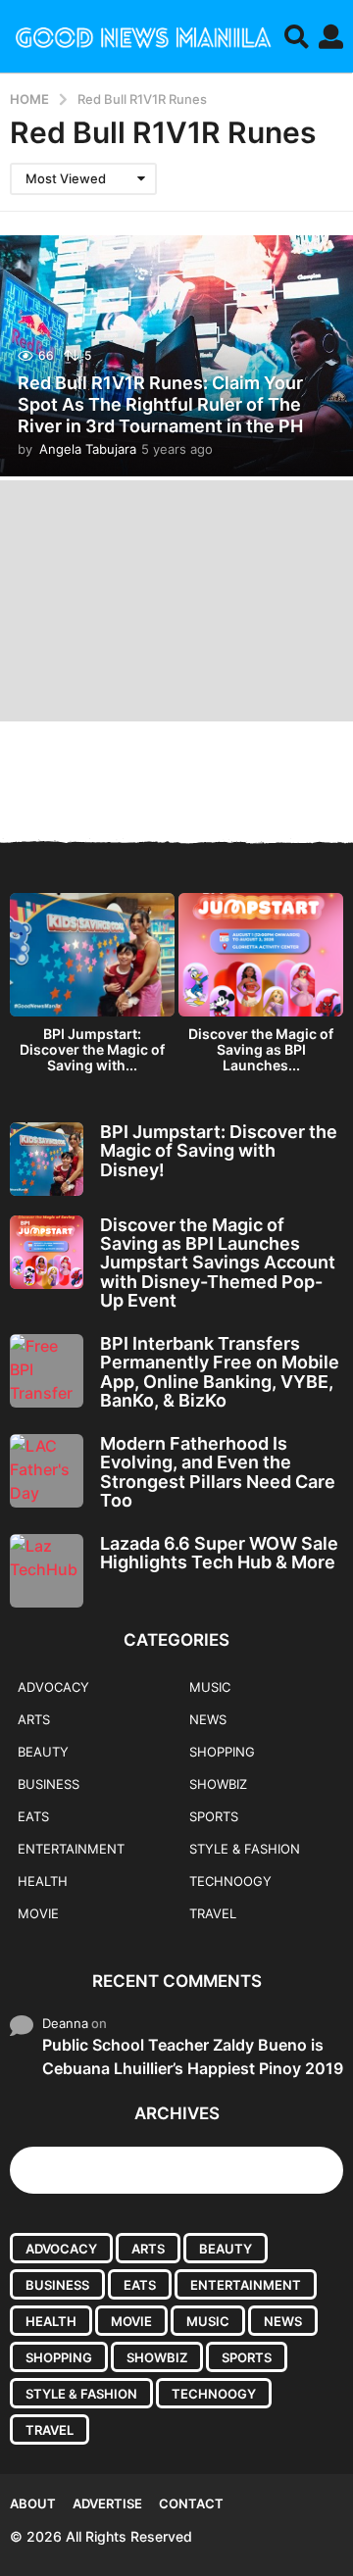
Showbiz (218, 1784)
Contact (191, 2503)
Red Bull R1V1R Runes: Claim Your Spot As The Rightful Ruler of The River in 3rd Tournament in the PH (160, 404)
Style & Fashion (245, 1849)
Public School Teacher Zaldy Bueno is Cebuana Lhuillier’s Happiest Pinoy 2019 (193, 2056)
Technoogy (230, 1881)
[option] (92, 988)
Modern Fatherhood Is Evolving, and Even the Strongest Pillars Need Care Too (218, 1472)
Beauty (43, 1752)
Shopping (222, 1752)
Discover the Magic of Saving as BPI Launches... (261, 1049)
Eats (33, 1816)
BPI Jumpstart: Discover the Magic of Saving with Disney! (219, 1151)
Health (43, 1881)
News (208, 1719)
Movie (38, 1913)
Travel (213, 1913)
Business (49, 1784)
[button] (297, 36)
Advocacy (53, 1687)
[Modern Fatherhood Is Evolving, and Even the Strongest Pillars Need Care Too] (47, 1471)
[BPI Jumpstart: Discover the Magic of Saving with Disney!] (47, 1159)
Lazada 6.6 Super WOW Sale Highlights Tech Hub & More (219, 1553)
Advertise (107, 2503)
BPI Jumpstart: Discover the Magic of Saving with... (92, 1049)
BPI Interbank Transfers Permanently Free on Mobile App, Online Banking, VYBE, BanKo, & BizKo (220, 1372)
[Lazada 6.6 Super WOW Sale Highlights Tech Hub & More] (47, 1571)
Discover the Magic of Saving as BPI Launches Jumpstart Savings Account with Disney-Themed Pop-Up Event (218, 1263)
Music (210, 1687)
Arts (34, 1719)
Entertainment (71, 1849)
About (33, 2503)
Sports (214, 1816)
